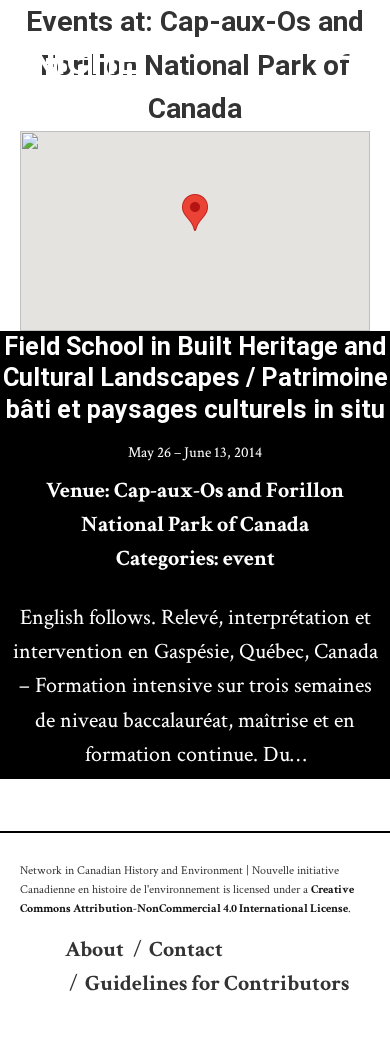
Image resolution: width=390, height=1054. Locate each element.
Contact (186, 949)
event (249, 558)
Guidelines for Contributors (217, 983)
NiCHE (84, 61)
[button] (195, 212)
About (94, 949)
